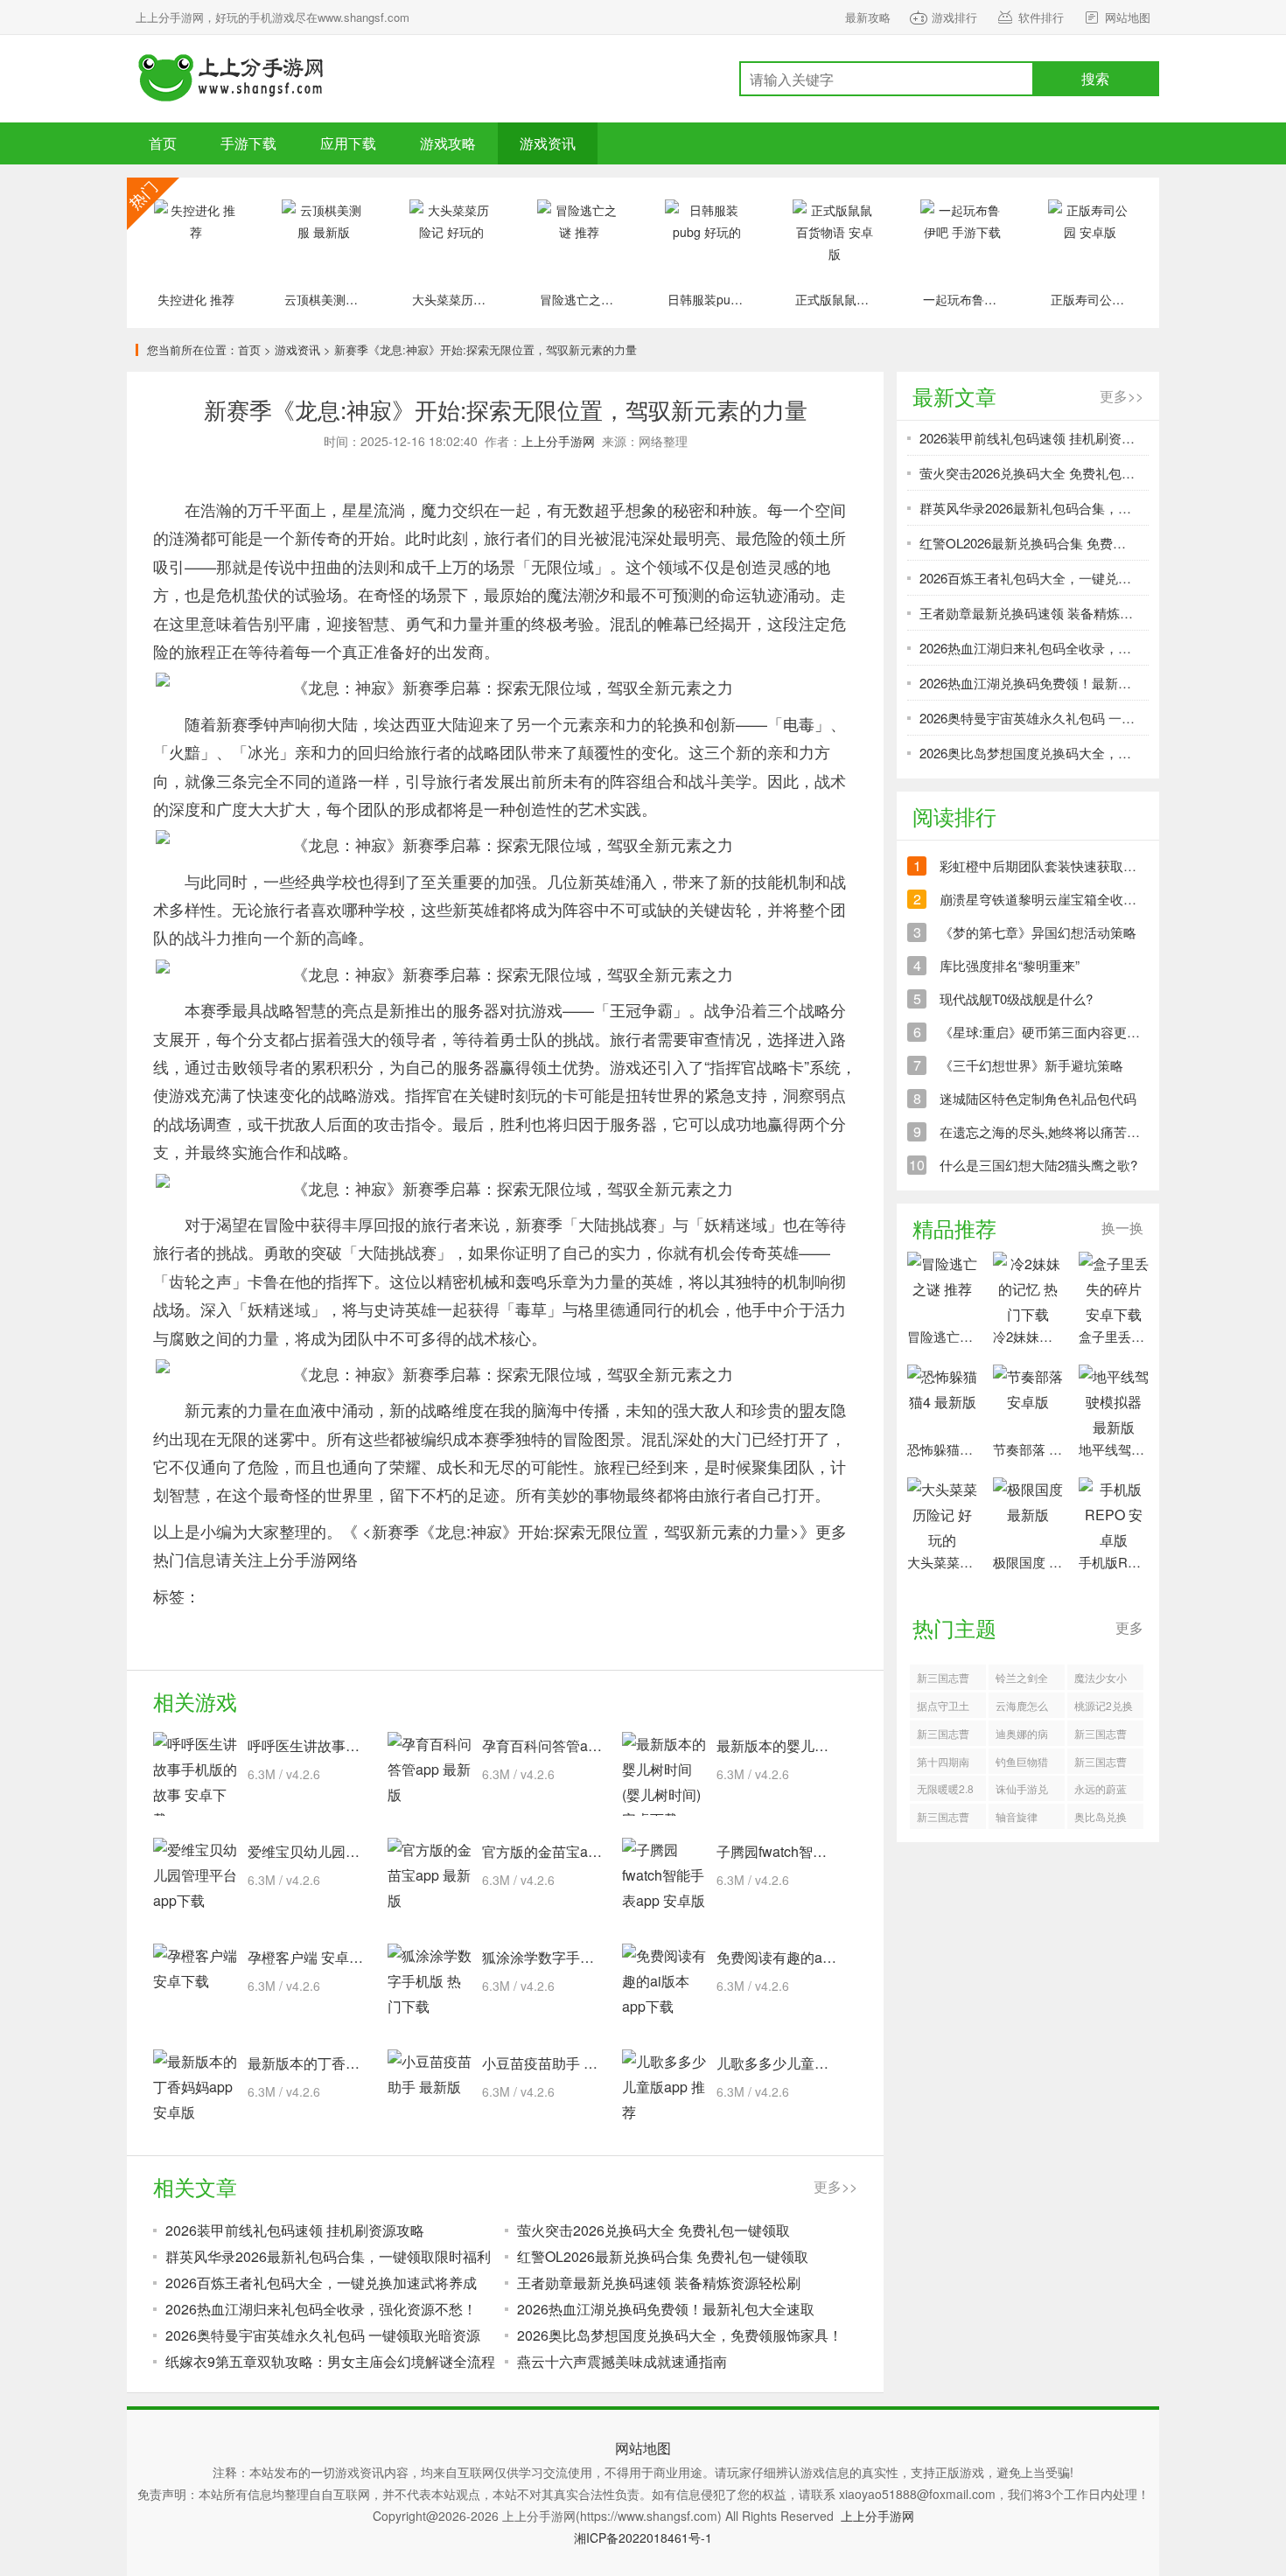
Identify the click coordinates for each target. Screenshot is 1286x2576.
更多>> (835, 2186)
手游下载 (232, 79)
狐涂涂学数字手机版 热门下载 (575, 1957)
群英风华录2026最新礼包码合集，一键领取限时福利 (328, 2256)
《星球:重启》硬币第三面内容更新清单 (1053, 1032)
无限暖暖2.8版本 (945, 1791)
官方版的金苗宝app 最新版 (566, 1851)
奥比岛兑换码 (1101, 1819)
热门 (153, 204)
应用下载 (348, 143)
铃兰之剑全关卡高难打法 (1022, 1680)
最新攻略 (868, 17)
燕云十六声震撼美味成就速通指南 (622, 2361)
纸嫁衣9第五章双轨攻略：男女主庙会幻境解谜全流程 (330, 2361)
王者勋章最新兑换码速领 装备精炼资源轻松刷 (659, 2283)
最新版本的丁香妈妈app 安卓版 (345, 2063)
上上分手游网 (558, 441)
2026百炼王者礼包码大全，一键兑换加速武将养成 (321, 2283)
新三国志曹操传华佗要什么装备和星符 (943, 1819)
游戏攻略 (448, 143)
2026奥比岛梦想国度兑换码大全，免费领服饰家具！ (680, 2335)
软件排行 (1041, 17)
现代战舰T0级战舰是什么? (1016, 998)
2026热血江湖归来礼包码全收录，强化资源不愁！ (321, 2309)
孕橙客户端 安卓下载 (312, 1957)
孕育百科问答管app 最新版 (566, 1745)
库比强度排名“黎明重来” (1010, 965)
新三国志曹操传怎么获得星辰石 (1101, 1736)
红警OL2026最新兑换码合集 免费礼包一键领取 (663, 2256)
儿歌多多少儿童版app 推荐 (800, 2063)
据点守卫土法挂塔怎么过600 (943, 1708)
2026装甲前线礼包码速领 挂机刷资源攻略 (295, 2230)
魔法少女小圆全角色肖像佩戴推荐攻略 (1101, 1680)
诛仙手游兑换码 (1022, 1791)
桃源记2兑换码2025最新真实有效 (1104, 1708)
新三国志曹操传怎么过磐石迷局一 (943, 1736)
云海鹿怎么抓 (1022, 1708)
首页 (163, 143)
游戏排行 (954, 17)
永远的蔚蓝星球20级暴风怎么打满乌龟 (1101, 1791)
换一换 (1122, 1228)
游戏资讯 (548, 143)
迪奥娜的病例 (1022, 1736)
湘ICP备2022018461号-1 (643, 2538)
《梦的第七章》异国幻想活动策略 (1038, 932)
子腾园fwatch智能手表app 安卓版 (820, 1851)
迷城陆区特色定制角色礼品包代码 (1038, 1098)
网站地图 (1128, 17)
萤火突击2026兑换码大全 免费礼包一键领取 (653, 2230)
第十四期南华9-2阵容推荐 (946, 1764)
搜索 (1095, 78)
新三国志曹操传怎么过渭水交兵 (943, 1680)
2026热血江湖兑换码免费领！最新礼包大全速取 (666, 2309)
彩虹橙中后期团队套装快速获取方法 (1045, 866)
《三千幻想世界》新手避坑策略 (1031, 1065)
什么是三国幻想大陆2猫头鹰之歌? (1038, 1165)
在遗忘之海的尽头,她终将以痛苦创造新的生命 (1073, 1131)
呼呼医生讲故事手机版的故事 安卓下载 (368, 1745)
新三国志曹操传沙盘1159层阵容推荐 (1102, 1764)
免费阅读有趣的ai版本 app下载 (813, 1957)
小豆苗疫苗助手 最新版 (554, 2063)
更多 (1129, 1627)
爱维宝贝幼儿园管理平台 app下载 (352, 1851)
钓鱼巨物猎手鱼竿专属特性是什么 (1022, 1764)
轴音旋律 (1017, 1816)
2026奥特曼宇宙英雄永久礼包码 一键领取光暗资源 (323, 2335)
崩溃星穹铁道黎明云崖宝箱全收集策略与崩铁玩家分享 (1097, 899)
